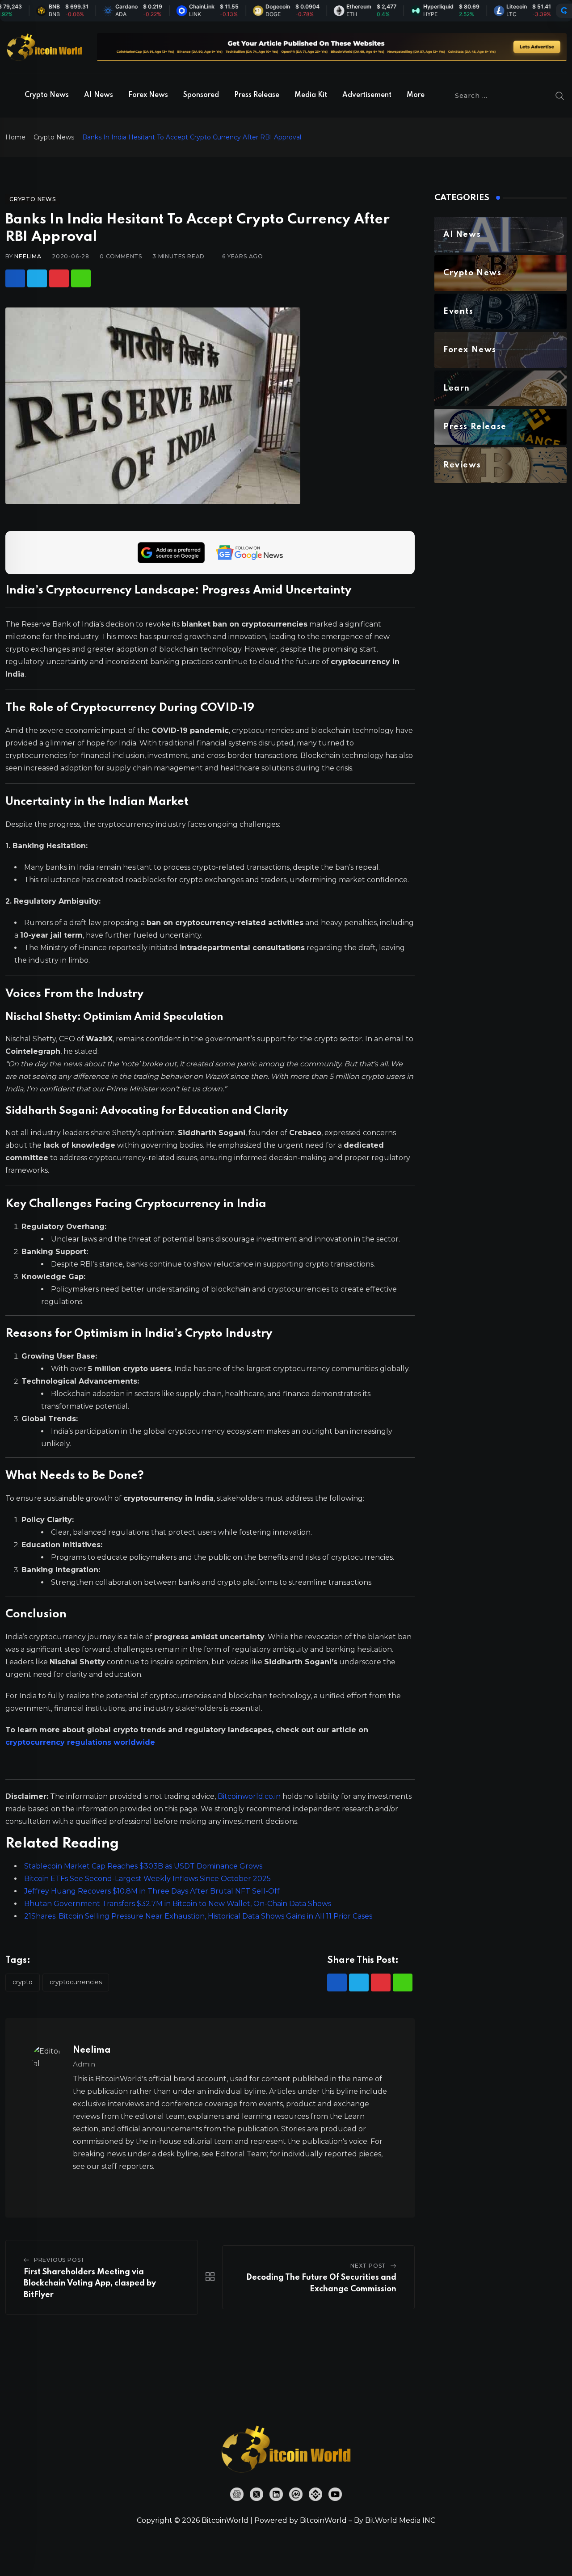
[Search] (560, 96)
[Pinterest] (59, 278)
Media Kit (311, 95)
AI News (99, 95)
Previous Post (59, 2260)
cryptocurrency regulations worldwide (80, 1742)
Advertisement (367, 95)
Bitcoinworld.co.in (250, 1796)
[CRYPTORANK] (564, 11)
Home (15, 137)
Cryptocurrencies (76, 1982)
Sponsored (201, 95)
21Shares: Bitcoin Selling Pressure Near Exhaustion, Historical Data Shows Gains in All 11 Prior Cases (198, 1916)
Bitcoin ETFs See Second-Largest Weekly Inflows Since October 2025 (147, 1879)
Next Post (368, 2266)
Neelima (28, 256)
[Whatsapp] (81, 278)
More (416, 95)
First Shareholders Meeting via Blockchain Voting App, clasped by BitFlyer (90, 2283)
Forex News (148, 95)
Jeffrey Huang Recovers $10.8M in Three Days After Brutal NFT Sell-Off (152, 1891)
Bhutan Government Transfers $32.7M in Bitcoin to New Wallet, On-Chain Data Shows (178, 1904)
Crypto (23, 1982)
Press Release (257, 95)
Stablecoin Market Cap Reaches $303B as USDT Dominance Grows (143, 1866)
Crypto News (47, 95)
